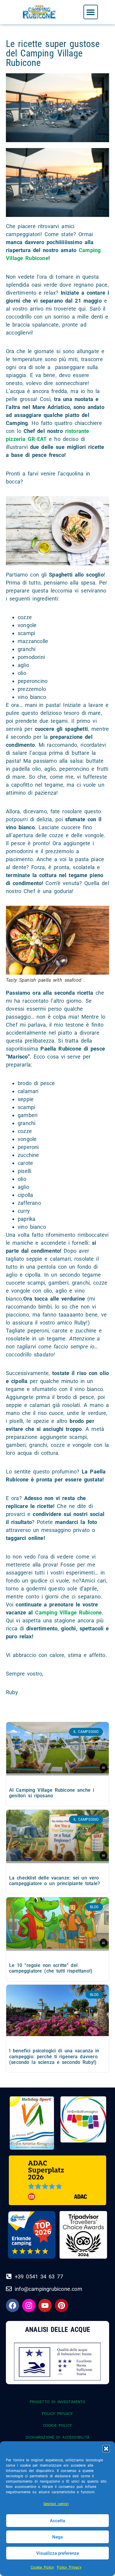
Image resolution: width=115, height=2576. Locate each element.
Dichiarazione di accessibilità (57, 2437)
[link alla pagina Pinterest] (61, 2305)
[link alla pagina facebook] (13, 2305)
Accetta (57, 2521)
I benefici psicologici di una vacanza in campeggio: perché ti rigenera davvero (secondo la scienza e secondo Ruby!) (54, 2056)
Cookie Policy (42, 2567)
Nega (57, 2537)
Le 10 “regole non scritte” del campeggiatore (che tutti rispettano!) (51, 1968)
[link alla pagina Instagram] (29, 2305)
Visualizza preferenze (58, 2553)
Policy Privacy (69, 2567)
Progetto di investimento (58, 2402)
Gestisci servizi (56, 2504)
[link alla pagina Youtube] (45, 2305)
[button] (106, 2449)
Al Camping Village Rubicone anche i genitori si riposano (52, 1793)
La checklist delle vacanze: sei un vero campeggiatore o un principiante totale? (55, 1881)
